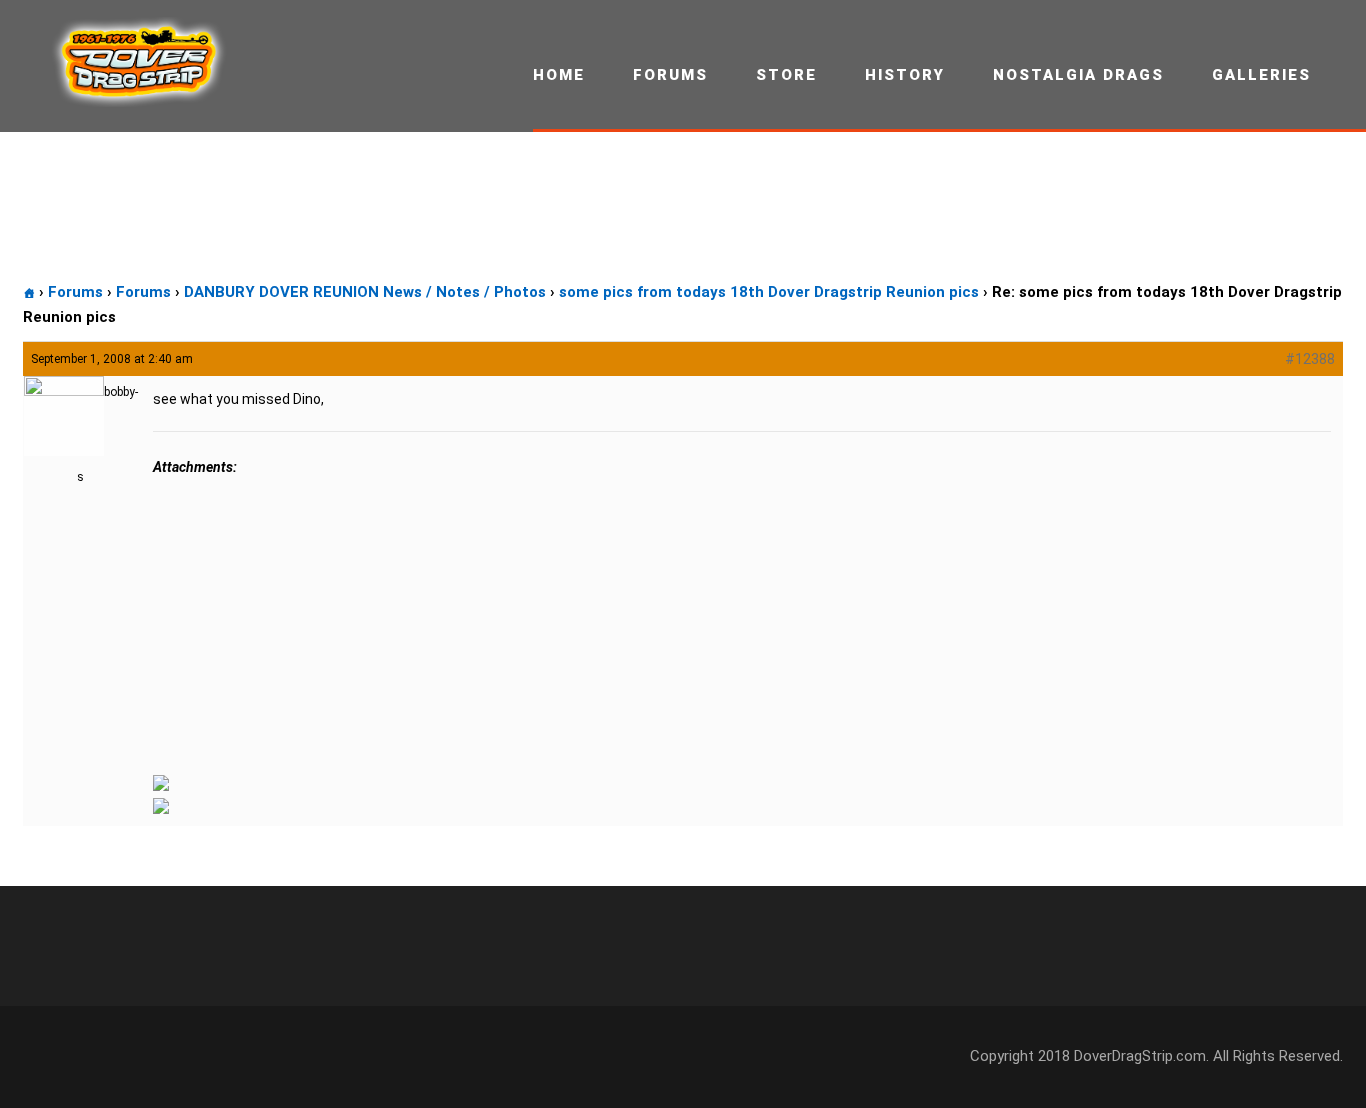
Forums (670, 75)
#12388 (1310, 359)
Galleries (1261, 75)
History (905, 75)
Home (559, 75)
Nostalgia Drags (1078, 75)
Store (786, 75)
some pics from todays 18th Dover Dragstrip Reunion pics (769, 292)
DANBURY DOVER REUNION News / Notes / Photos (365, 292)
